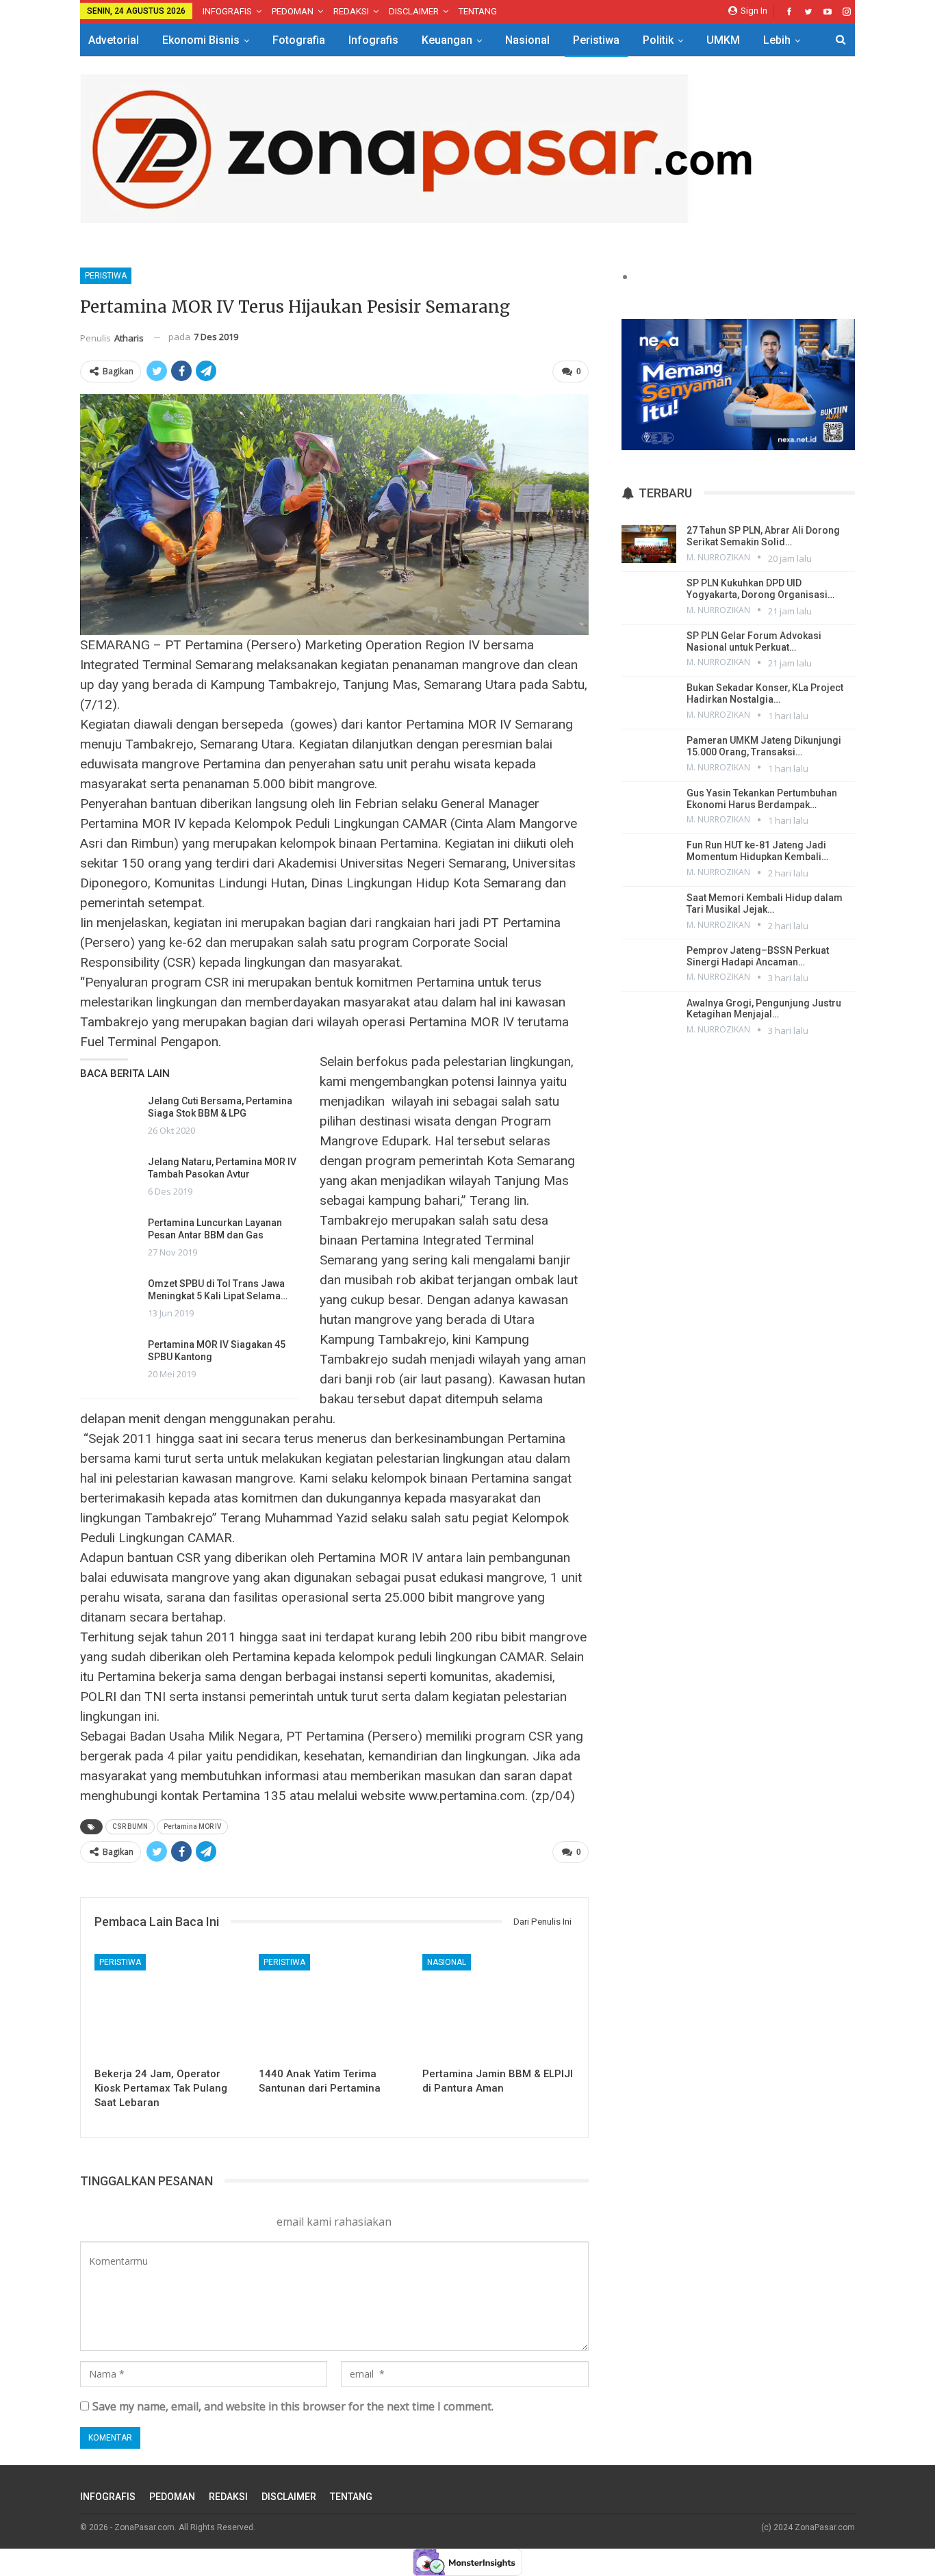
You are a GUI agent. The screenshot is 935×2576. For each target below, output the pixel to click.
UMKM (723, 40)
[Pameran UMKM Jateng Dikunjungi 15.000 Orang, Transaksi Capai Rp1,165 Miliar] (649, 754)
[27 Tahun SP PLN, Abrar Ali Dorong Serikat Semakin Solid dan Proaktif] (649, 544)
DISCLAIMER (414, 11)
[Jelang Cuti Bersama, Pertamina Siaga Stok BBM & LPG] (110, 1117)
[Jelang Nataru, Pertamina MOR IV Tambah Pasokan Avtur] (110, 1178)
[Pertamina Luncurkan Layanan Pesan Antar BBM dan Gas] (110, 1238)
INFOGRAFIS (227, 11)
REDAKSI (351, 11)
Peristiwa (596, 40)
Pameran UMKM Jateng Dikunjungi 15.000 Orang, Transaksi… (764, 746)
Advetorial (114, 40)
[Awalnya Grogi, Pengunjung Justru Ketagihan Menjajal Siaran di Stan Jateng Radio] (649, 1017)
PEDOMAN (293, 11)
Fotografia (299, 40)
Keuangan (447, 40)
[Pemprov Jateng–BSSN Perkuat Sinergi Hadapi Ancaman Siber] (649, 964)
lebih (777, 40)
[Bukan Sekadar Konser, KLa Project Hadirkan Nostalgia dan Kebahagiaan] (649, 701)
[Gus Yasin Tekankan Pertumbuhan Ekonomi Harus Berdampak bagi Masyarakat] (649, 807)
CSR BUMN (130, 1826)
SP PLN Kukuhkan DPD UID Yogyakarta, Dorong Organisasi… (760, 589)
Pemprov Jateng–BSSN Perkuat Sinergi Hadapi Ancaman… (758, 956)
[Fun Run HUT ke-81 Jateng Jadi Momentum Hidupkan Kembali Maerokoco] (649, 859)
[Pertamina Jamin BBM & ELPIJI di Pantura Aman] (498, 2007)
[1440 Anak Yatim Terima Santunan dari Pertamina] (335, 2007)
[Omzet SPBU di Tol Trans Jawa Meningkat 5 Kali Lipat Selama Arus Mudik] (110, 1299)
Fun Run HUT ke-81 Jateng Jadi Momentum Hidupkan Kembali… (757, 851)
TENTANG (478, 11)
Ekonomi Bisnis (201, 40)
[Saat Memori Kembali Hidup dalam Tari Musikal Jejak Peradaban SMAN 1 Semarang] (649, 911)
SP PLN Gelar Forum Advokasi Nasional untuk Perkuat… (754, 641)
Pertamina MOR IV (192, 1826)
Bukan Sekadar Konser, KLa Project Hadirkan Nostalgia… (765, 693)
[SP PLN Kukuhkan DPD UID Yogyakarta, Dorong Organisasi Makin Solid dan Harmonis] (649, 597)
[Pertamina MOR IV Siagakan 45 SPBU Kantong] (110, 1360)
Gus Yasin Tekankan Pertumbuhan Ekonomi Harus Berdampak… (762, 799)
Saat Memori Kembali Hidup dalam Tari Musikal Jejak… (765, 903)
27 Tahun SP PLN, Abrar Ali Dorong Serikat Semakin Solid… (763, 536)
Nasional (527, 40)
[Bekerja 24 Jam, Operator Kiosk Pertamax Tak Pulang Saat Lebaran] (170, 2007)
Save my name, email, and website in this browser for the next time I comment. (293, 2406)
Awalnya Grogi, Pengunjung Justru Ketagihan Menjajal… (764, 1009)
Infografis (373, 40)
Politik (658, 40)
